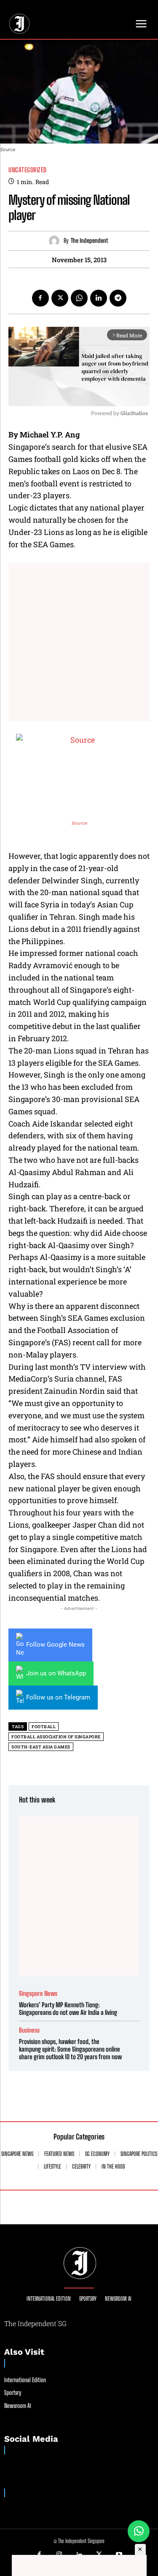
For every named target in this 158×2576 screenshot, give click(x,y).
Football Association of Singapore (56, 1737)
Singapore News (38, 1994)
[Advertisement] (79, 642)
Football (44, 1727)
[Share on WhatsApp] (139, 2531)
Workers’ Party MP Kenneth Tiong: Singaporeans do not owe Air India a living (68, 2009)
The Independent (89, 241)
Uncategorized (28, 170)
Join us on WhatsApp (56, 1673)
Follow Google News (55, 1645)
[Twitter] (60, 298)
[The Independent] (56, 241)
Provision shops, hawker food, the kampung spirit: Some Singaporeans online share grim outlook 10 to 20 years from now (70, 2049)
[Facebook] (40, 298)
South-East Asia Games (41, 1747)
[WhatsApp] (79, 298)
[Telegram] (118, 298)
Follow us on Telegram (58, 1697)
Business (29, 2030)
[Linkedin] (99, 298)
